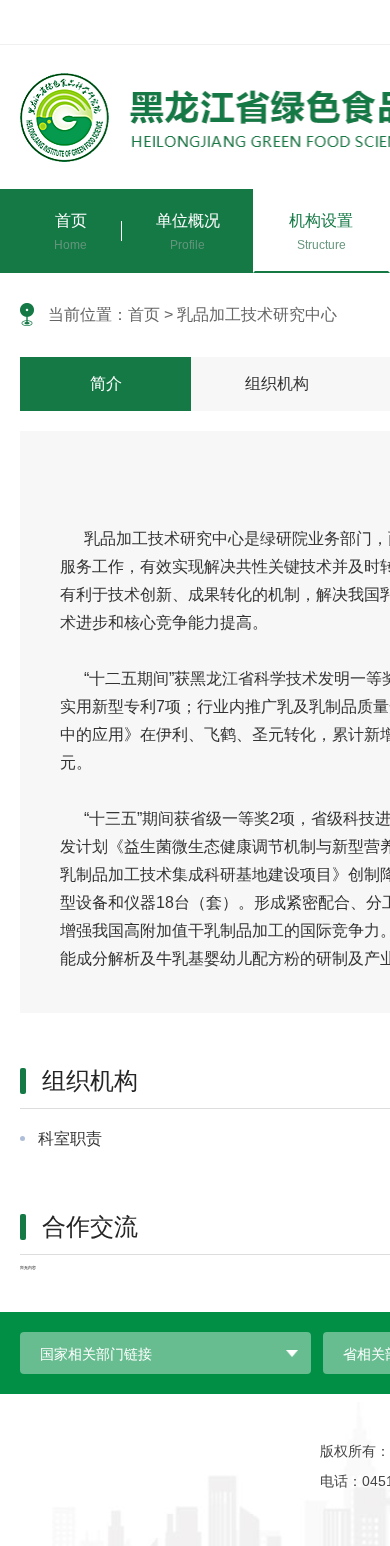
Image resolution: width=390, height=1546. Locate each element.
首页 (144, 314)
